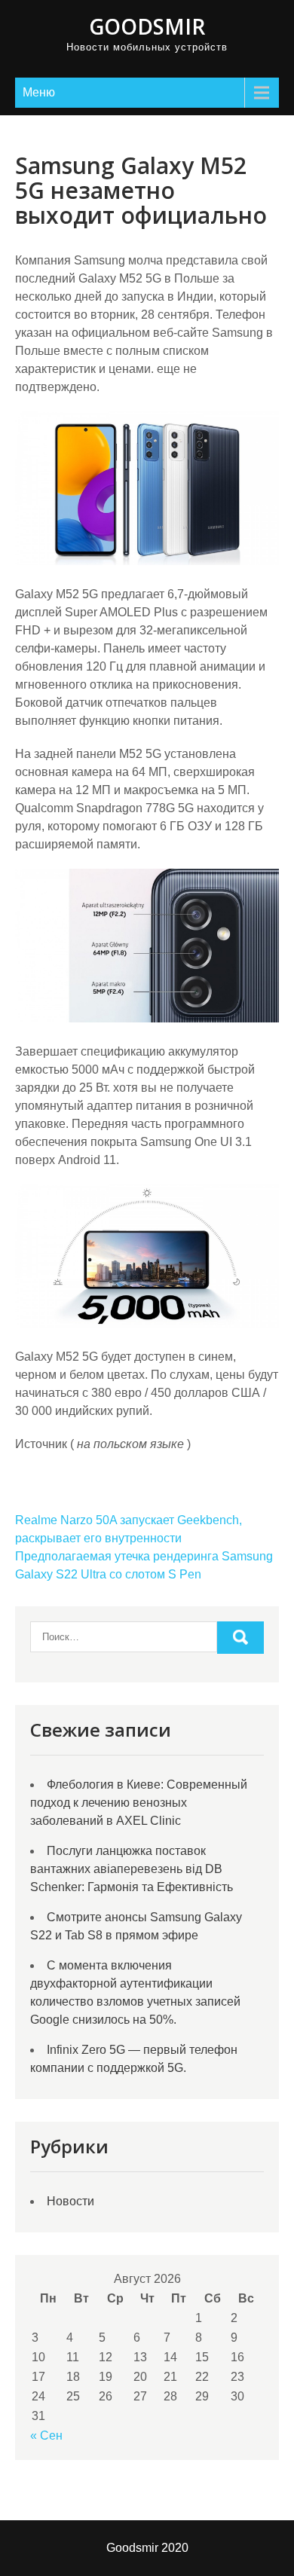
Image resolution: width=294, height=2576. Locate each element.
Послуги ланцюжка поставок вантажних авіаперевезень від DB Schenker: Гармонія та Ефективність (132, 1869)
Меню (39, 92)
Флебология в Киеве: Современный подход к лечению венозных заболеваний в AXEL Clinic (139, 1803)
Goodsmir (147, 26)
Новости (70, 2201)
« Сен (46, 2435)
